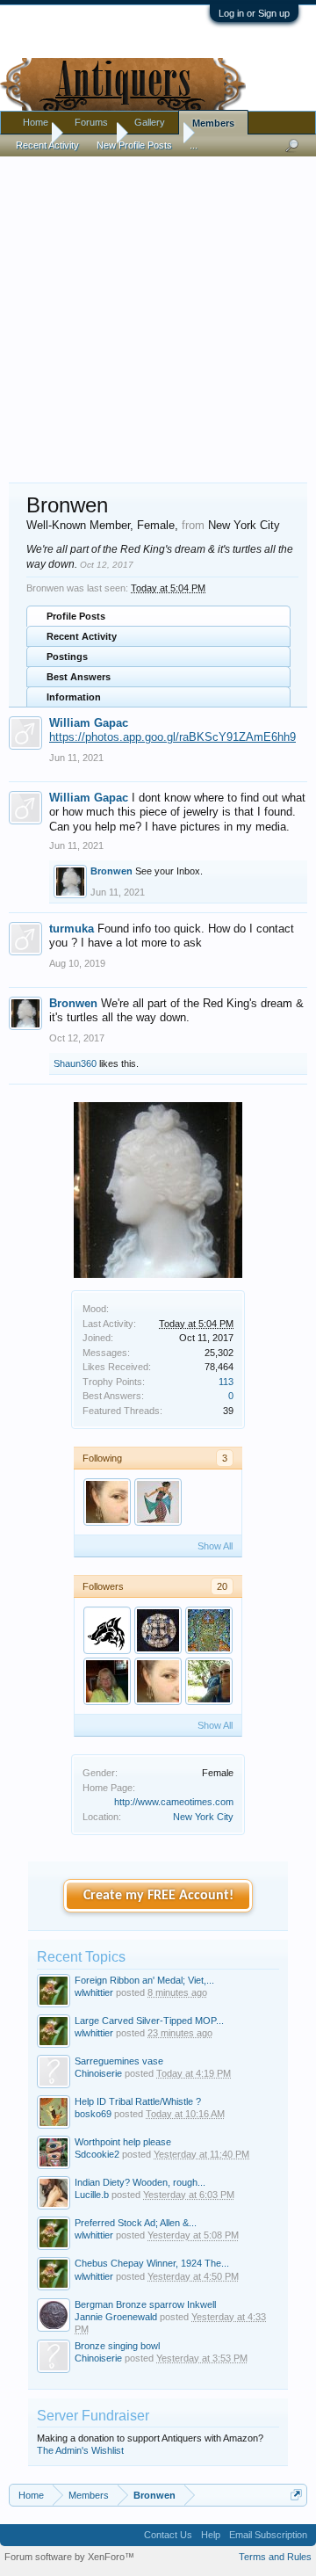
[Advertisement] (158, 311)
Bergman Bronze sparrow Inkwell (145, 2304)
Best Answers (79, 677)
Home (36, 122)
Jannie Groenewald (116, 2317)
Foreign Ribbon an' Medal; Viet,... (144, 1980)
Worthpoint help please (123, 2142)
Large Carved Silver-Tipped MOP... (149, 2021)
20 (222, 1586)
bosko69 (93, 2114)
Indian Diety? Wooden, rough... (140, 2182)
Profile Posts (76, 616)
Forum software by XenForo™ (69, 2557)
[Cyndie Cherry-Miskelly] (107, 1681)
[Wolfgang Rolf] (107, 1630)
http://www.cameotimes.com (174, 1802)
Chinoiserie (98, 2073)
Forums (91, 122)
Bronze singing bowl (117, 2346)
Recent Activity (82, 636)
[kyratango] (107, 1502)
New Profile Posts (134, 145)
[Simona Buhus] (158, 1630)
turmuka (72, 929)
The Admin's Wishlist (80, 2450)
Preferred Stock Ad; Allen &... (136, 2223)
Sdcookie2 (97, 2154)
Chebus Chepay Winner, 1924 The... (152, 2263)
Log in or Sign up (254, 13)
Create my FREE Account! (158, 1896)
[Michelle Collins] (209, 1630)
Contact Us (168, 2535)
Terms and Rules (275, 2557)
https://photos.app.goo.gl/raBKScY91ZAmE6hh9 (172, 737)
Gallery (150, 122)
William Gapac (89, 723)
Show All (215, 1546)
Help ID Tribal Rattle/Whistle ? (138, 2101)
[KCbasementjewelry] (209, 1681)
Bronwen (111, 871)
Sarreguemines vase (119, 2061)
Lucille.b (92, 2195)
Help (211, 2535)
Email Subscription (268, 2535)
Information (74, 697)
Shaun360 (75, 1063)
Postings (67, 657)
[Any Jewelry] (158, 1502)
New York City (203, 1817)
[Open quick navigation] (296, 2495)
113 (226, 1382)
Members (213, 123)
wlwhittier (94, 1992)
